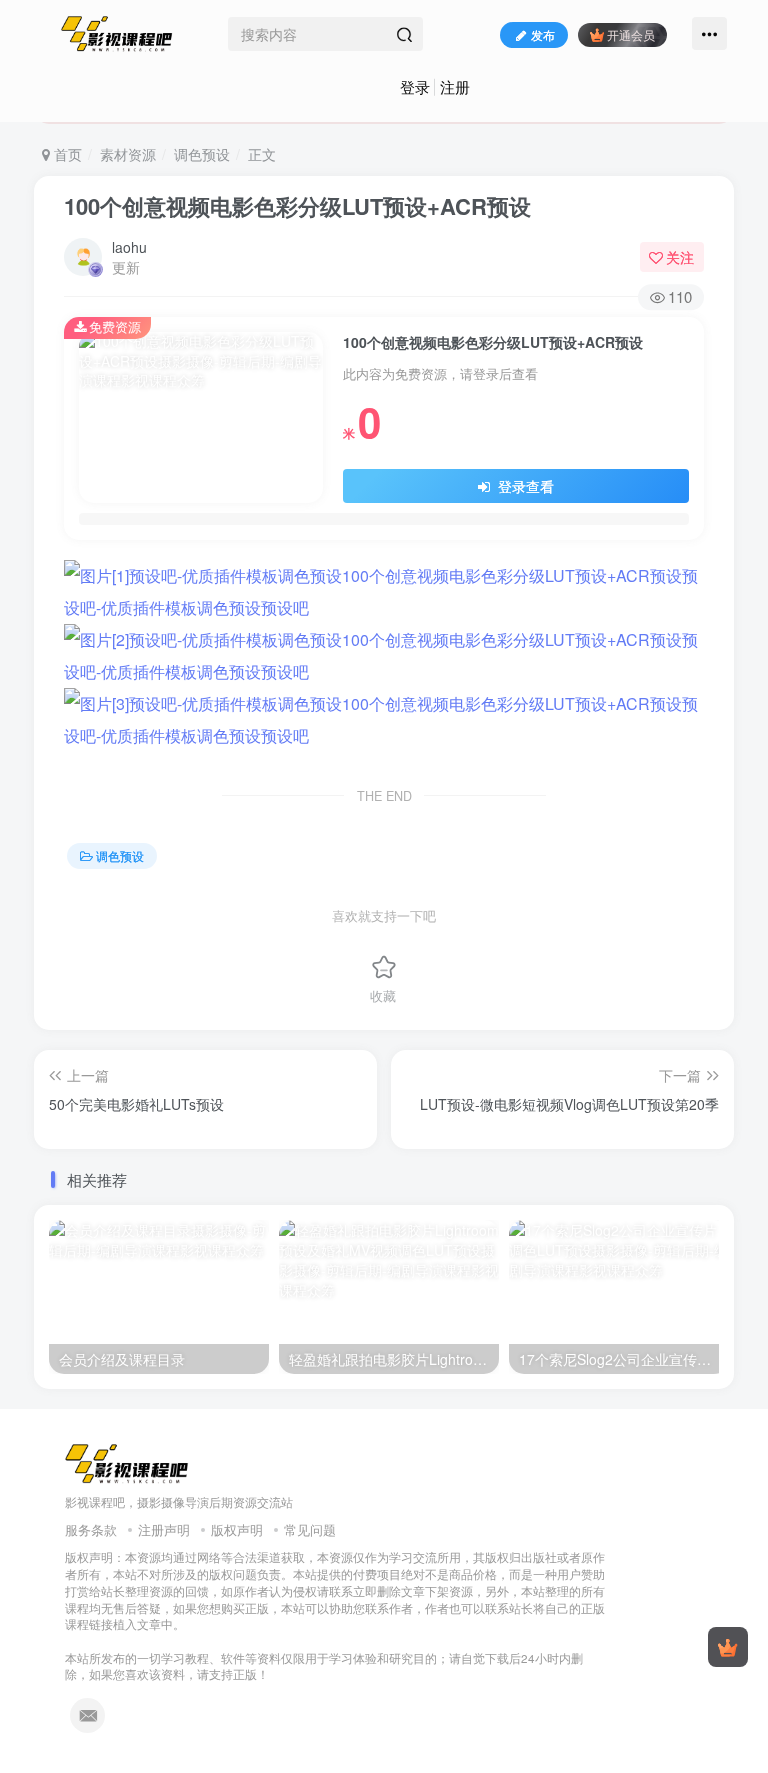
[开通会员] (728, 1647)
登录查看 (524, 486)
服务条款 (91, 1529)
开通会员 (631, 34)
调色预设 (202, 154)
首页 (66, 154)
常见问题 (310, 1529)
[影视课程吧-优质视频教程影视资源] (127, 1462)
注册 (455, 86)
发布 (543, 34)
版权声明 (237, 1529)
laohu (129, 247)
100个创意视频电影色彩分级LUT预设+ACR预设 (297, 206)
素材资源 (128, 154)
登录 (415, 86)
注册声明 (164, 1529)
